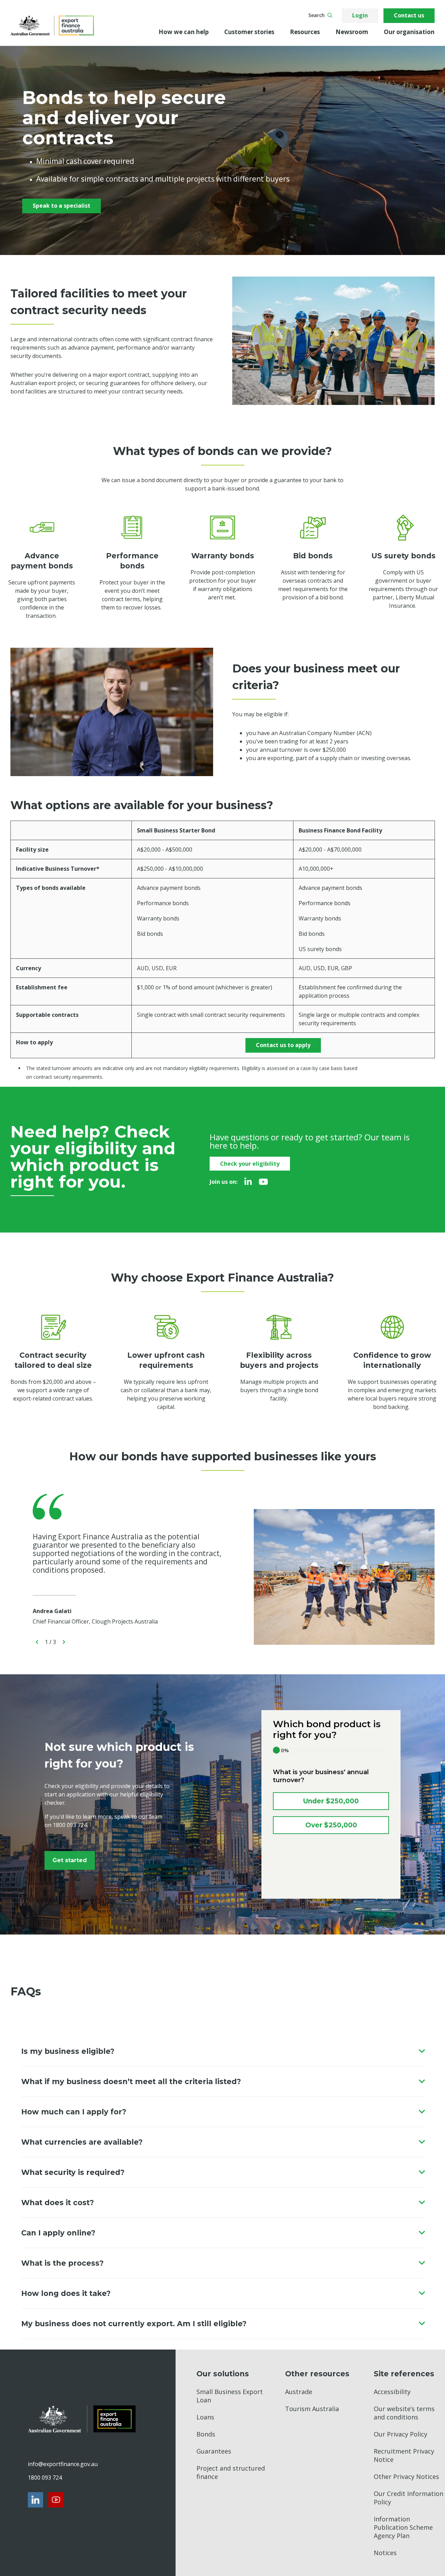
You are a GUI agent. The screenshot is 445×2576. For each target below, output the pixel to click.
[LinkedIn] (248, 1182)
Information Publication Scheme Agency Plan (403, 2527)
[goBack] (37, 1642)
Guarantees (214, 2451)
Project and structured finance (231, 2472)
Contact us (409, 15)
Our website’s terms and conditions (404, 2413)
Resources (305, 32)
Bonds (206, 2434)
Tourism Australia (312, 2409)
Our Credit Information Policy (408, 2498)
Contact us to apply (283, 1045)
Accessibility (392, 2392)
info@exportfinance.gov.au (63, 2464)
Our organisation (409, 32)
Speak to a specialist (62, 206)
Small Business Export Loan (230, 2396)
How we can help (184, 32)
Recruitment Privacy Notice (404, 2455)
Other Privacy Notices (406, 2477)
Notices (385, 2553)
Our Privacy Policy (400, 2434)
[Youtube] (263, 1182)
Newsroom (352, 32)
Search (317, 15)
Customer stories (249, 32)
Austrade (299, 2392)
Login (360, 15)
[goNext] (64, 1642)
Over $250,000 (331, 1825)
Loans (205, 2417)
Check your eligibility (250, 1164)
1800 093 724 (45, 2478)
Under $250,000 (331, 1801)
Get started (70, 1860)
